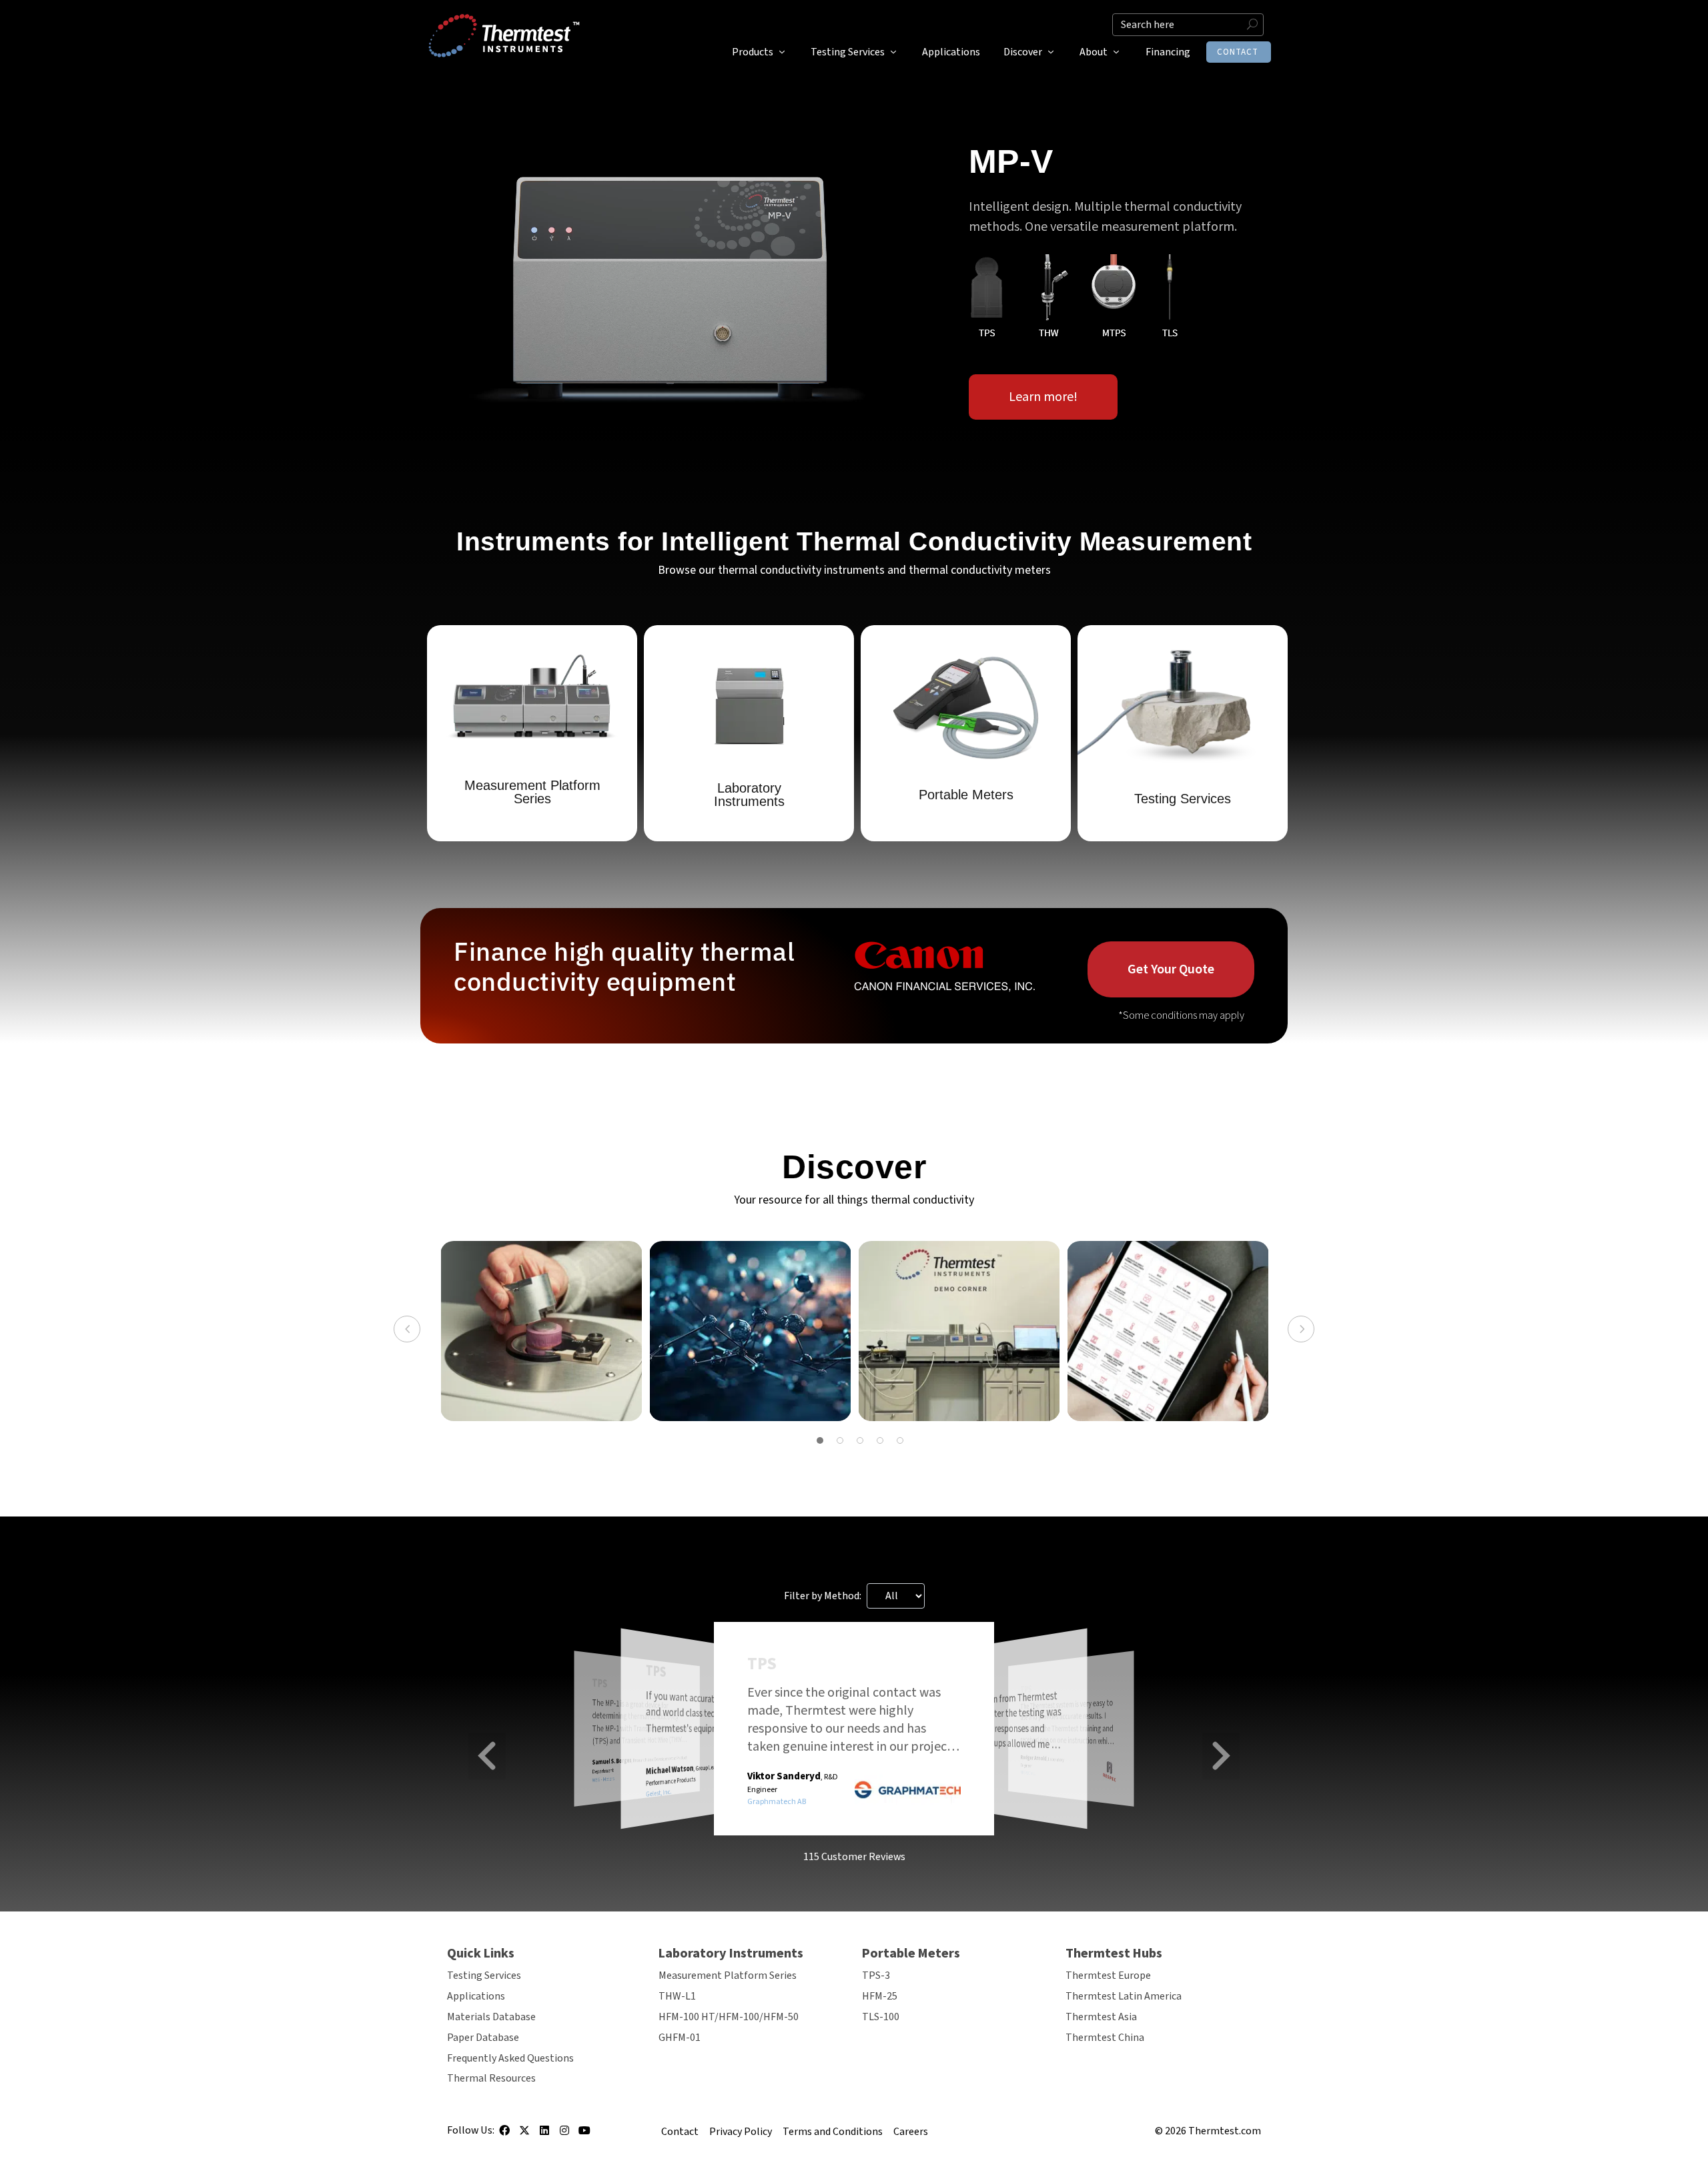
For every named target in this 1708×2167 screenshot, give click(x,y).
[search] (1188, 25)
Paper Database (483, 2038)
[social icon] (504, 2135)
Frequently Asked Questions (510, 2058)
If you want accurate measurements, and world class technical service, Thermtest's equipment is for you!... (705, 1712)
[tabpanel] (541, 1331)
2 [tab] (840, 1440)
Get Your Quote (1171, 969)
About (1094, 52)
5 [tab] (900, 1440)
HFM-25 (880, 1996)
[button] (487, 1756)
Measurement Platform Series (728, 1976)
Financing (1168, 52)
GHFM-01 (680, 2038)
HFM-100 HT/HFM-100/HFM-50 (729, 2017)
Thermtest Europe (1108, 1976)
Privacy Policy (741, 2132)
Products (753, 52)
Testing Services (848, 52)
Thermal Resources (491, 2078)
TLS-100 (881, 2017)
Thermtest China (1105, 2038)
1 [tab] (820, 1440)
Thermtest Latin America (1124, 1996)
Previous (407, 1329)
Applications (951, 52)
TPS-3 (876, 1976)
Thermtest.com (1225, 2131)
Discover (1023, 52)
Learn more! (1043, 397)
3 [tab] (860, 1440)
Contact (1238, 52)
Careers (911, 2132)
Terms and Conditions (833, 2132)
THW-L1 (677, 1996)
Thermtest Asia (1101, 2017)
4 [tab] (880, 1440)
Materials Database (491, 2017)
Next (1301, 1329)
